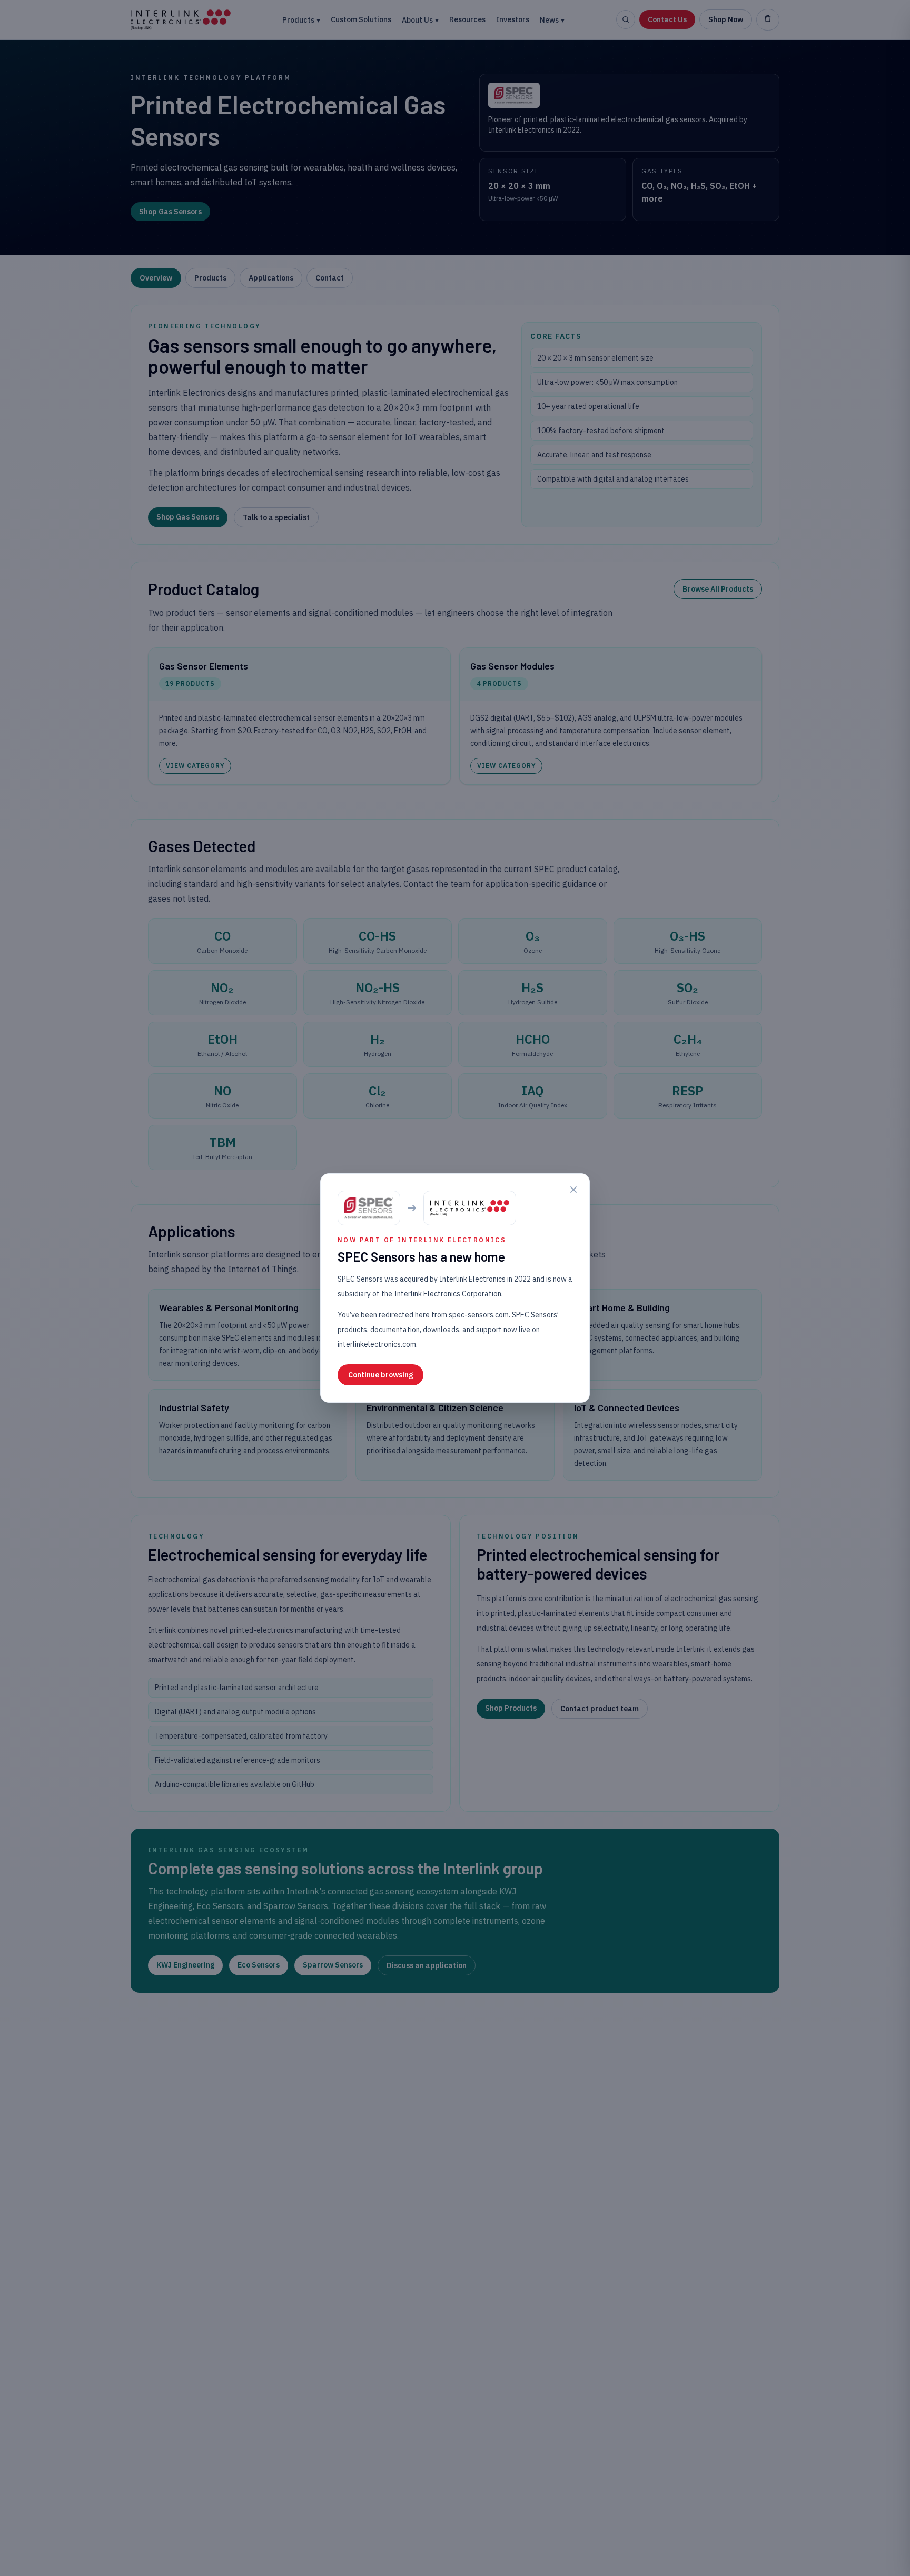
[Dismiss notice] (573, 1190)
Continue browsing (380, 1375)
